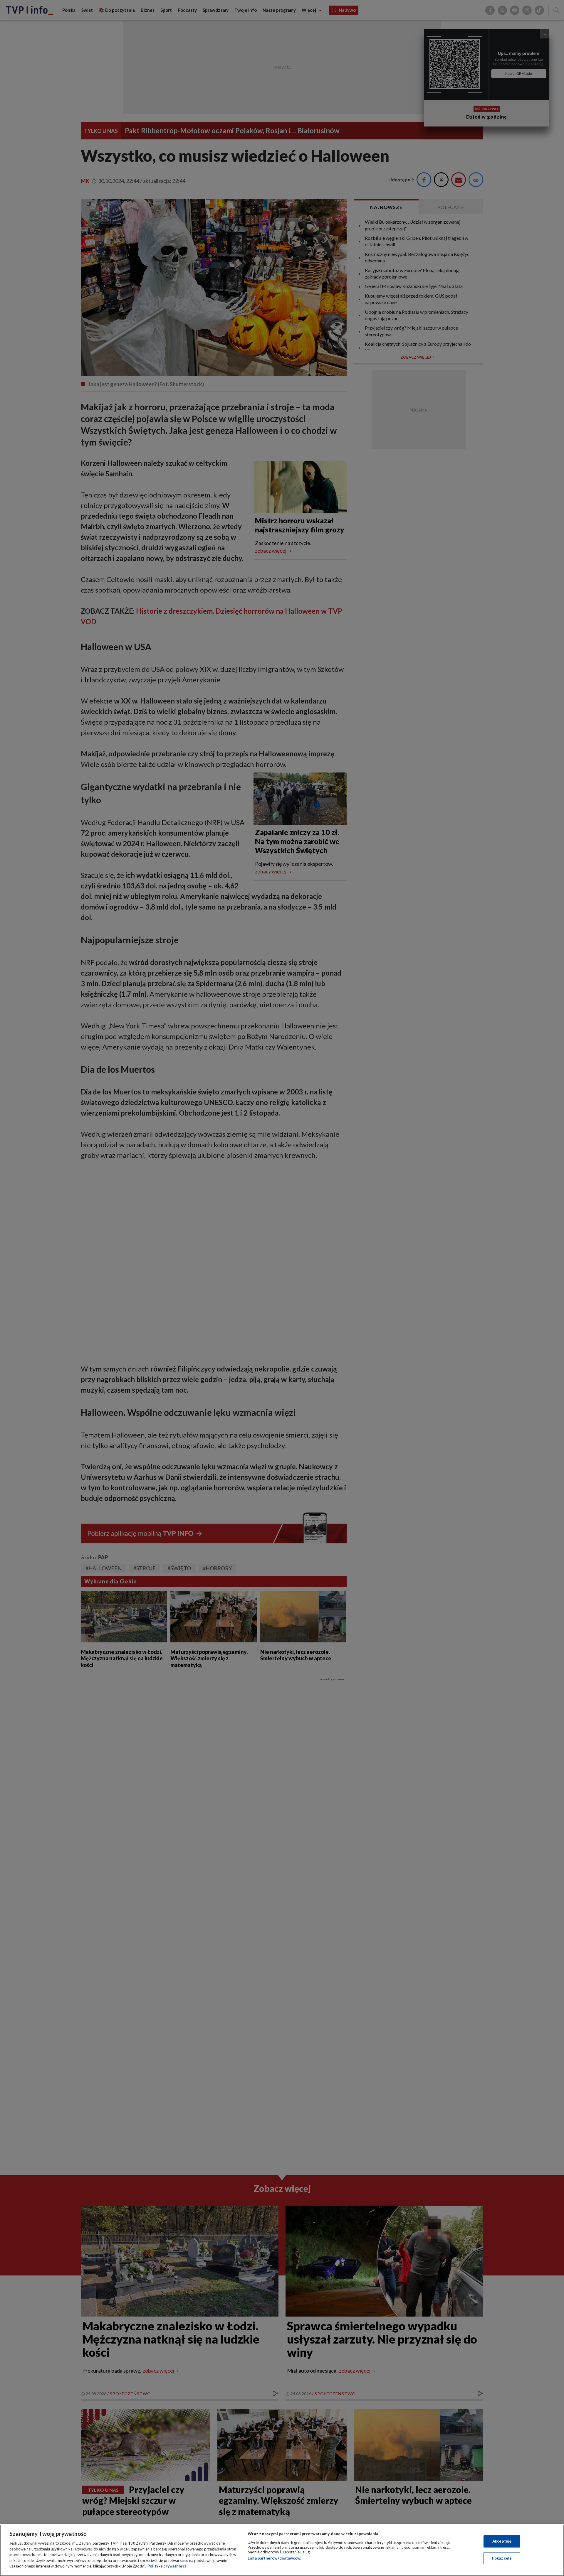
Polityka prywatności (167, 2566)
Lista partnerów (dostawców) (275, 2558)
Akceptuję (502, 2541)
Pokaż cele (502, 2558)
